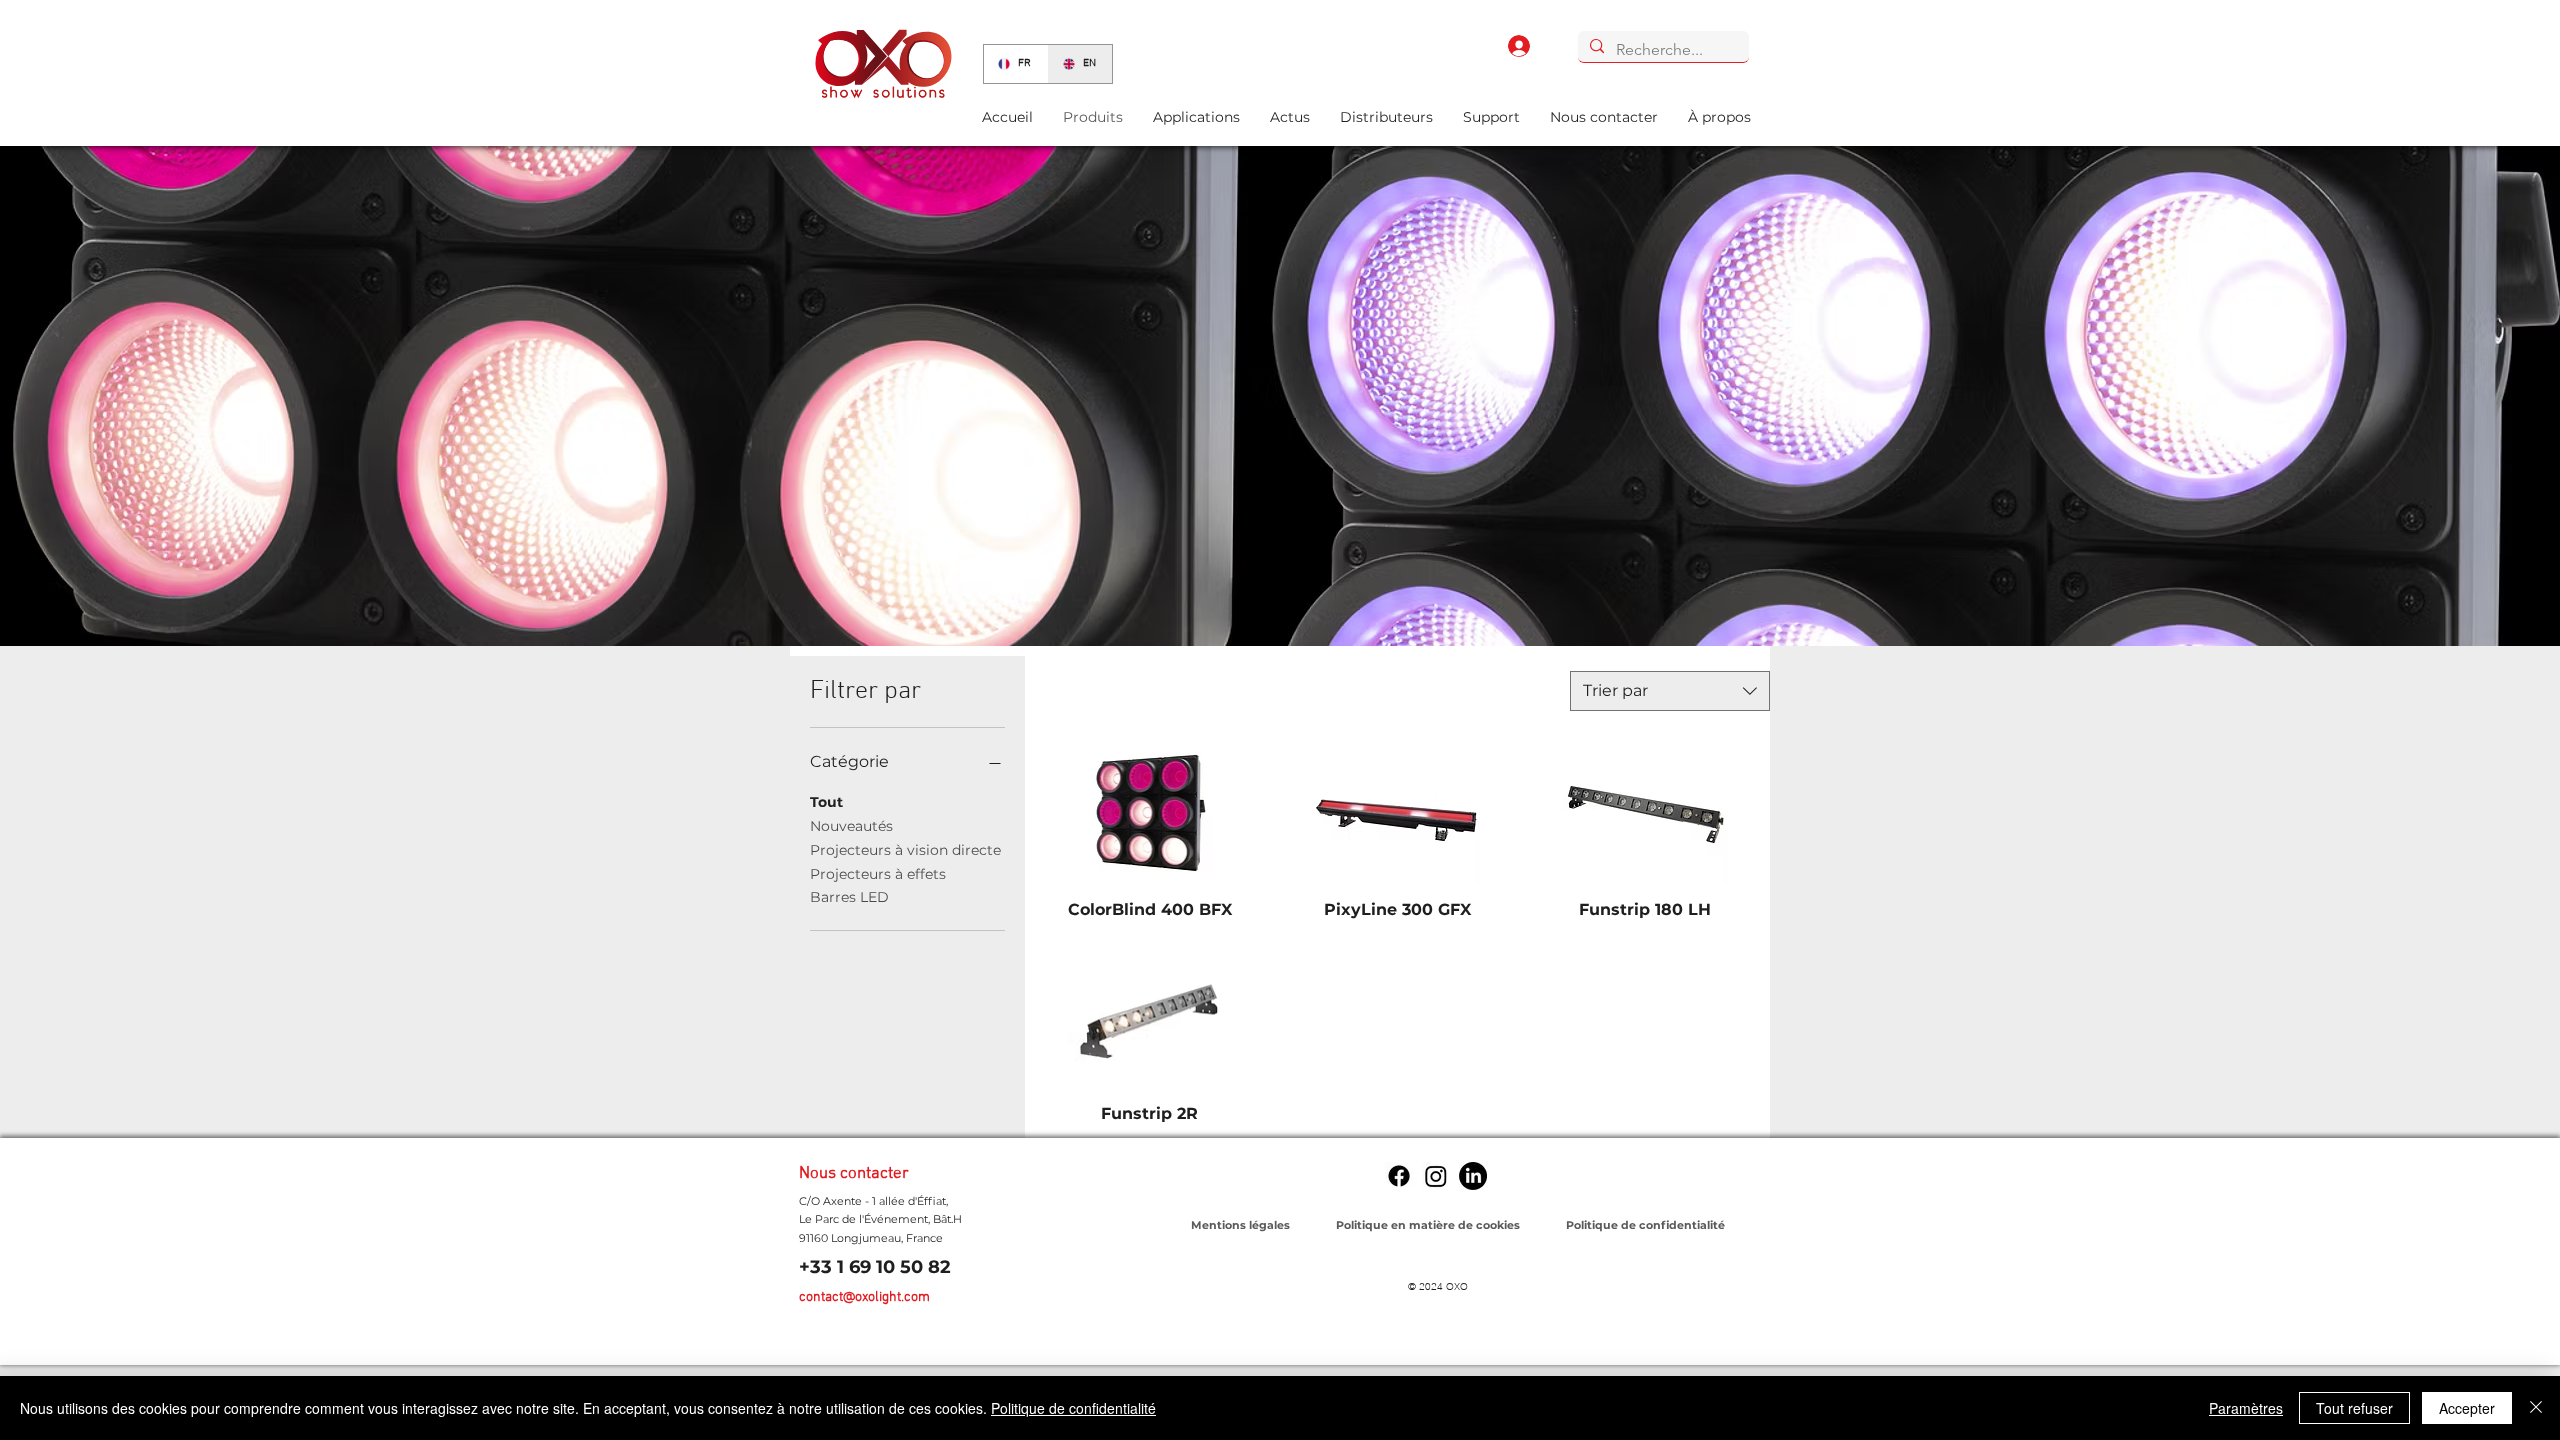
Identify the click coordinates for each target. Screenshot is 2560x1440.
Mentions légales (1240, 1225)
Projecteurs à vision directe (905, 850)
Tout (826, 802)
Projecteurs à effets (878, 874)
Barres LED (849, 897)
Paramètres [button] (2246, 1408)
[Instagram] (1436, 1176)
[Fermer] (2536, 1408)
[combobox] (1670, 691)
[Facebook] (1399, 1176)
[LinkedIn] (1473, 1176)
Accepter (2467, 1408)
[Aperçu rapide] (1150, 814)
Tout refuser (2354, 1408)
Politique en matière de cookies (1429, 1225)
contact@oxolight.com (864, 1297)
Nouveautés (851, 826)
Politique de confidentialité (1073, 1408)
